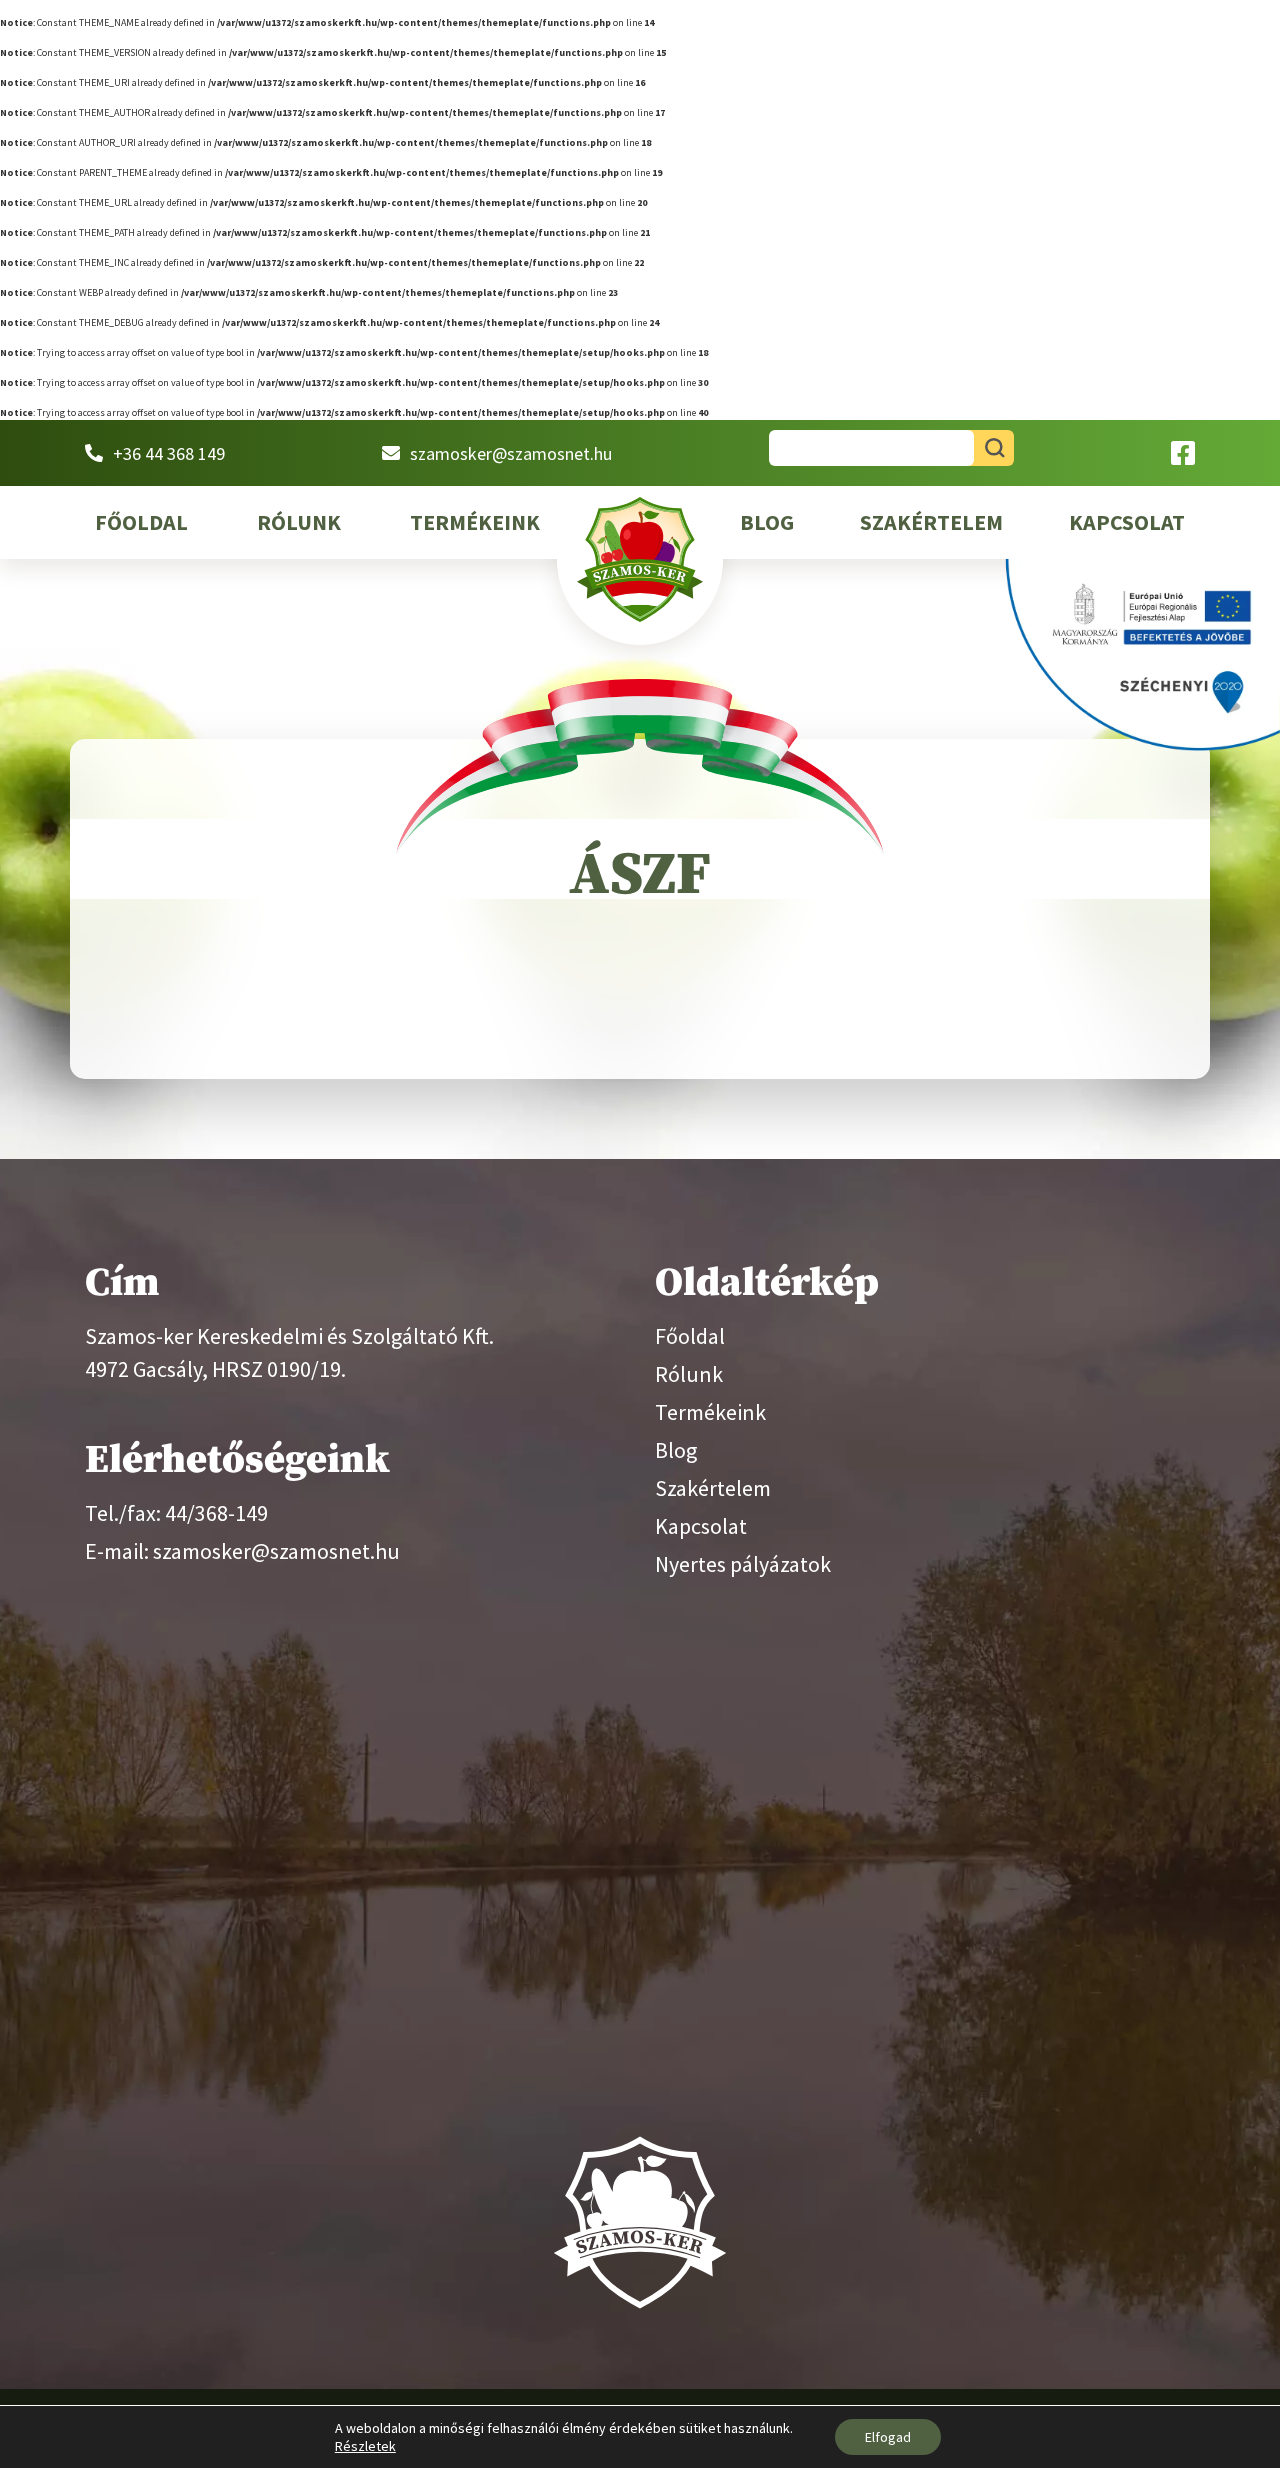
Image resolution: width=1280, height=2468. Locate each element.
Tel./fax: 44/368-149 (176, 1513)
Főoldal (141, 522)
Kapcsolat (1127, 522)
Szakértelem (931, 522)
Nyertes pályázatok (743, 1564)
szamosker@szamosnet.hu (511, 453)
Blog (767, 522)
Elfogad (888, 2437)
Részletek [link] (365, 2446)
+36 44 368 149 (169, 453)
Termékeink (475, 522)
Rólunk (299, 522)
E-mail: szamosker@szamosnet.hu (242, 1551)
